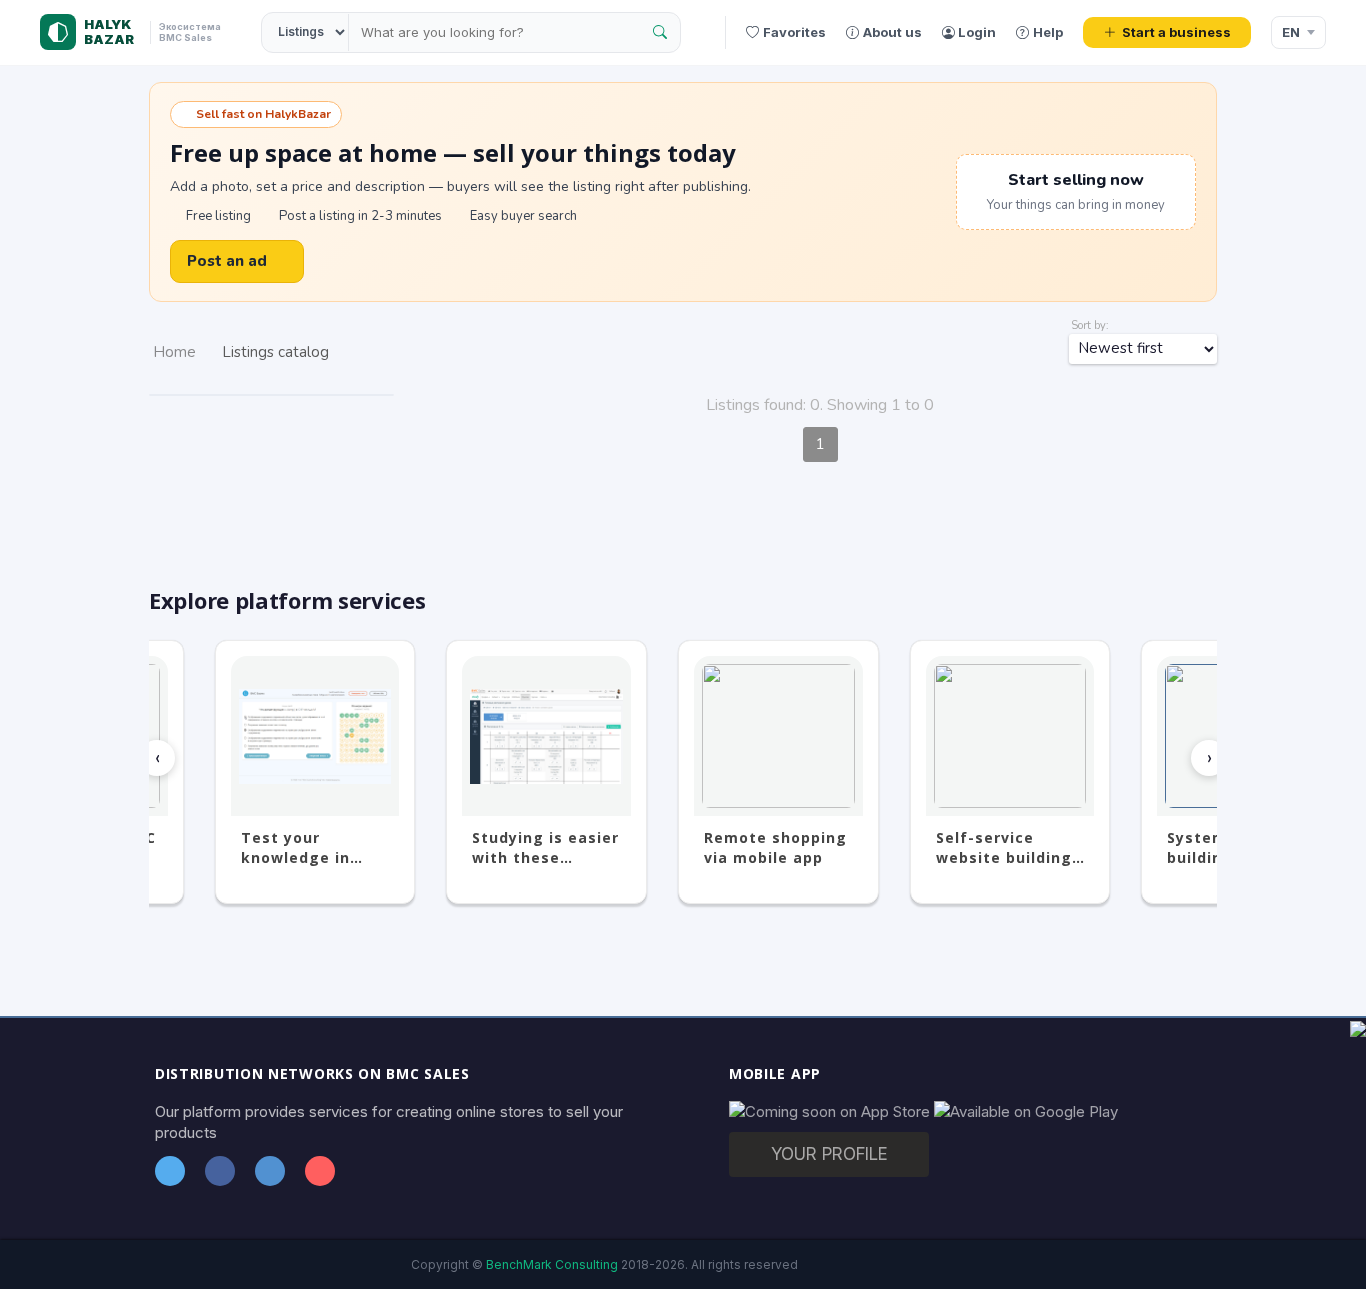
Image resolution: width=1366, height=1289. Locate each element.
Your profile (829, 1154)
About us (892, 32)
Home (174, 352)
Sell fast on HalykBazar (263, 114)
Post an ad (227, 261)
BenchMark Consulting (552, 1264)
